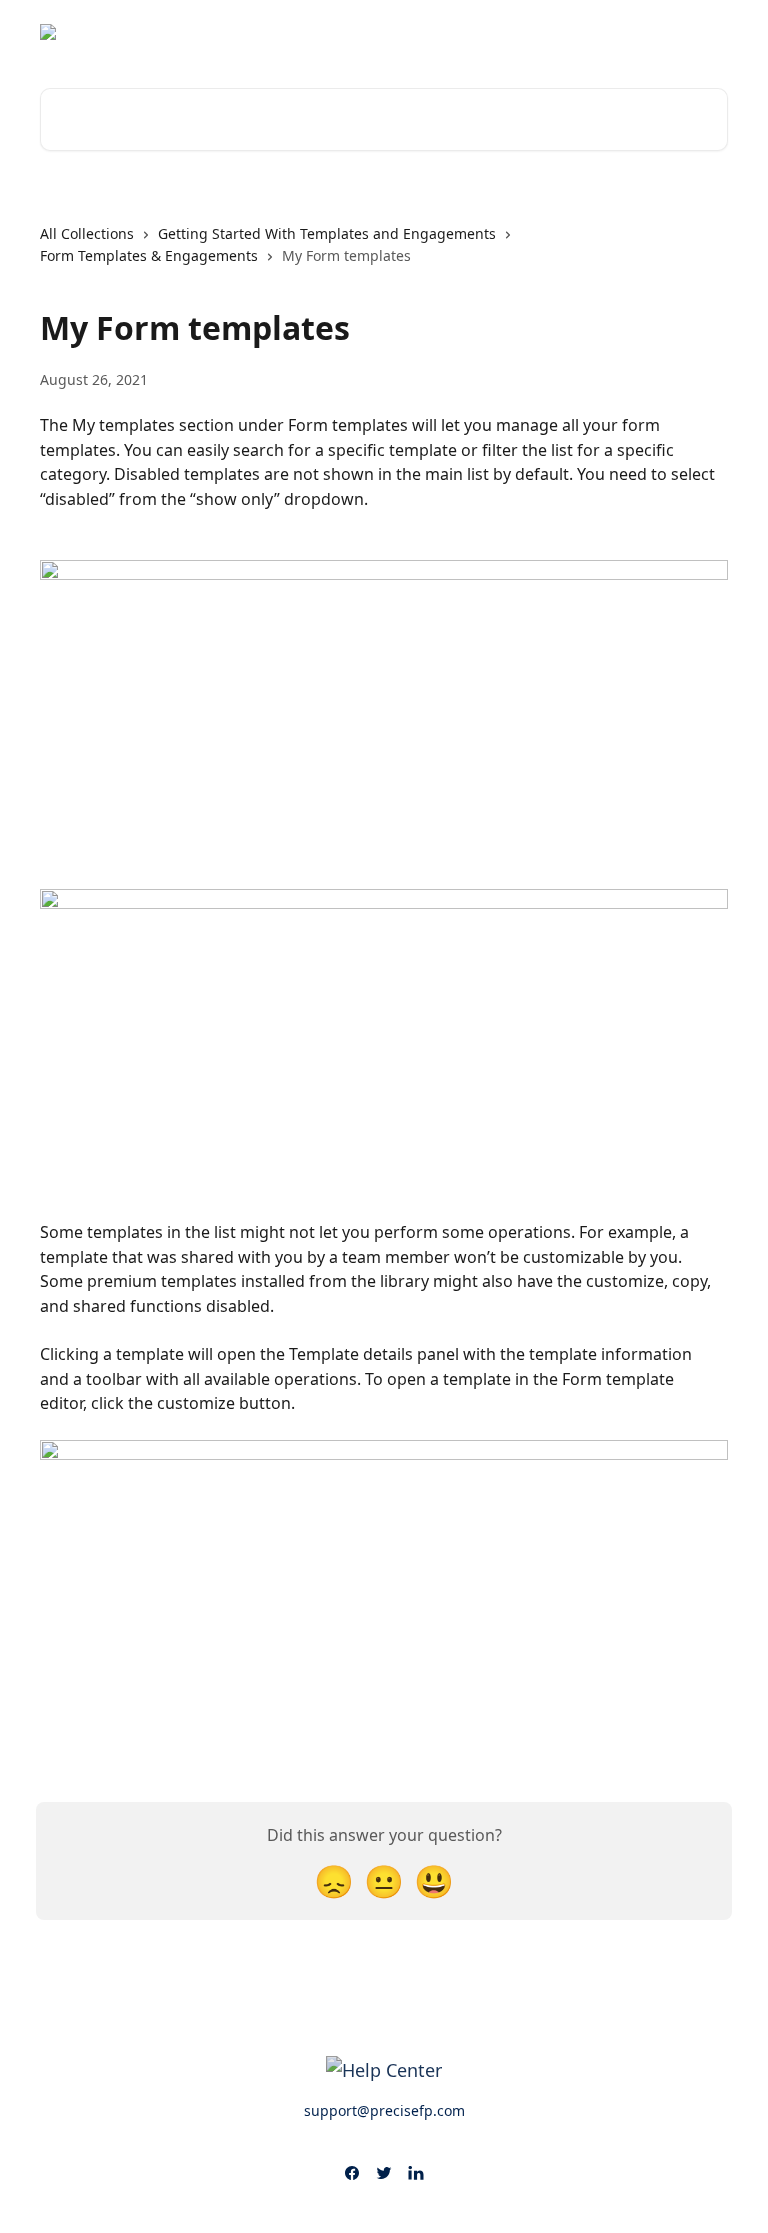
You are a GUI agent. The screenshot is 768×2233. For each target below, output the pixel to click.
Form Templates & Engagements (149, 255)
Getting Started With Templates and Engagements (327, 233)
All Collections (87, 233)
